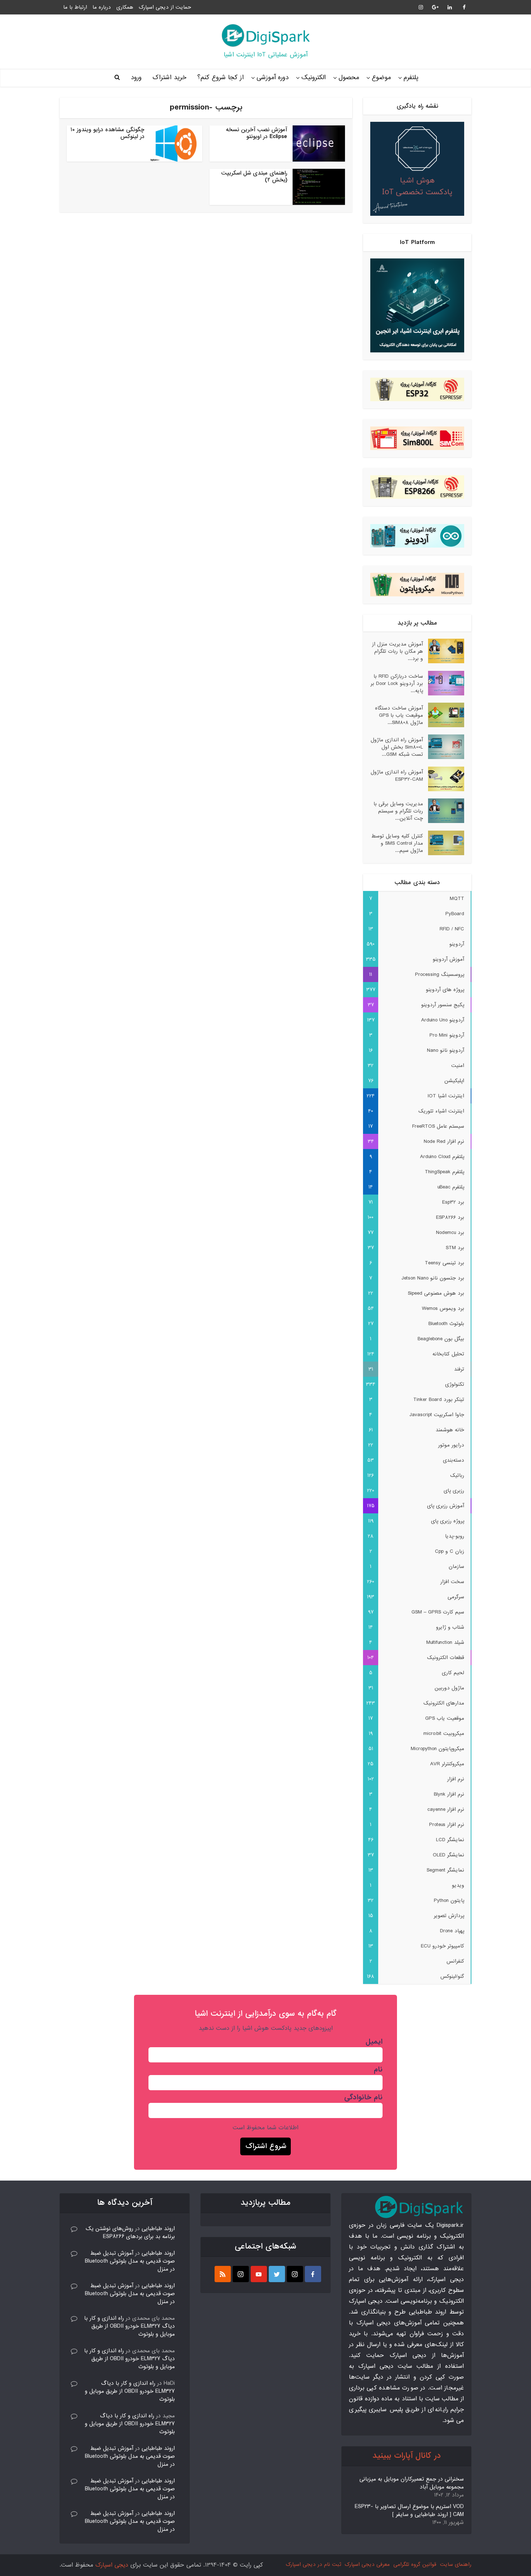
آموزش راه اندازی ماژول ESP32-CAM (397, 775)
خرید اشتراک (169, 78)
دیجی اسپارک (112, 2565)
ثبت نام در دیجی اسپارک (313, 2564)
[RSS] (223, 2274)
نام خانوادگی (363, 2097)
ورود (136, 78)
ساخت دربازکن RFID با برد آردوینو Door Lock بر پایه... (397, 683)
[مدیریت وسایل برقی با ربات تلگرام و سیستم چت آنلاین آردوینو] (444, 811)
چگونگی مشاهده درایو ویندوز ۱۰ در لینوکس (107, 133)
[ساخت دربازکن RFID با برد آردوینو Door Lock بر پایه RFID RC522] (444, 683)
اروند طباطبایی (158, 2229)
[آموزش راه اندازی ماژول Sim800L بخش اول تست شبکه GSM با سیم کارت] (444, 747)
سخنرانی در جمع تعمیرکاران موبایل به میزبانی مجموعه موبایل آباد (412, 2483)
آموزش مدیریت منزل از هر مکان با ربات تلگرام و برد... (398, 651)
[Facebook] (313, 2274)
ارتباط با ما (75, 7)
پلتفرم (411, 78)
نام (378, 2070)
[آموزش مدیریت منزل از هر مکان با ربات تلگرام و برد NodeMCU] (444, 651)
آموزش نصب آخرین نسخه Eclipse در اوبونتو (256, 133)
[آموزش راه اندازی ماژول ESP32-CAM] (444, 779)
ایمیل (374, 2042)
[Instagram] (295, 2274)
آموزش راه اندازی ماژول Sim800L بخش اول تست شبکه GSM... (397, 747)
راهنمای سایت (456, 2564)
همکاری (125, 7)
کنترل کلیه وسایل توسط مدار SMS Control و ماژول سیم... (397, 843)
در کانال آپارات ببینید (407, 2456)
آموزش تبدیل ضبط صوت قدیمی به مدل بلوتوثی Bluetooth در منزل (130, 2261)
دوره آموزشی (273, 78)
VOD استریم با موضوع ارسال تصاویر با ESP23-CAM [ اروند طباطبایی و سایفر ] (409, 2511)
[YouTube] (259, 2274)
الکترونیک (314, 78)
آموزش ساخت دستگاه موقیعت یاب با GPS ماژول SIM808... (399, 715)
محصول (349, 78)
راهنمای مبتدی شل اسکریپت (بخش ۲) (254, 177)
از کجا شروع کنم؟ (221, 78)
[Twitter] (277, 2274)
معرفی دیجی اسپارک (367, 2564)
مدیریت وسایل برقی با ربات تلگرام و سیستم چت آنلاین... (398, 811)
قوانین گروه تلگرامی (415, 2564)
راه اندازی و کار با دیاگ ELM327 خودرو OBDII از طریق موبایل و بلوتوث (129, 2326)
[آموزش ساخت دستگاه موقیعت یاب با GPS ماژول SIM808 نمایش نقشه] (444, 715)
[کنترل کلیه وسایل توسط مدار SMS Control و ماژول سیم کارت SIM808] (444, 843)
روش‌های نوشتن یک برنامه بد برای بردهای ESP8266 (130, 2233)
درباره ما (102, 7)
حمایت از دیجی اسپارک (165, 7)
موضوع (381, 78)
